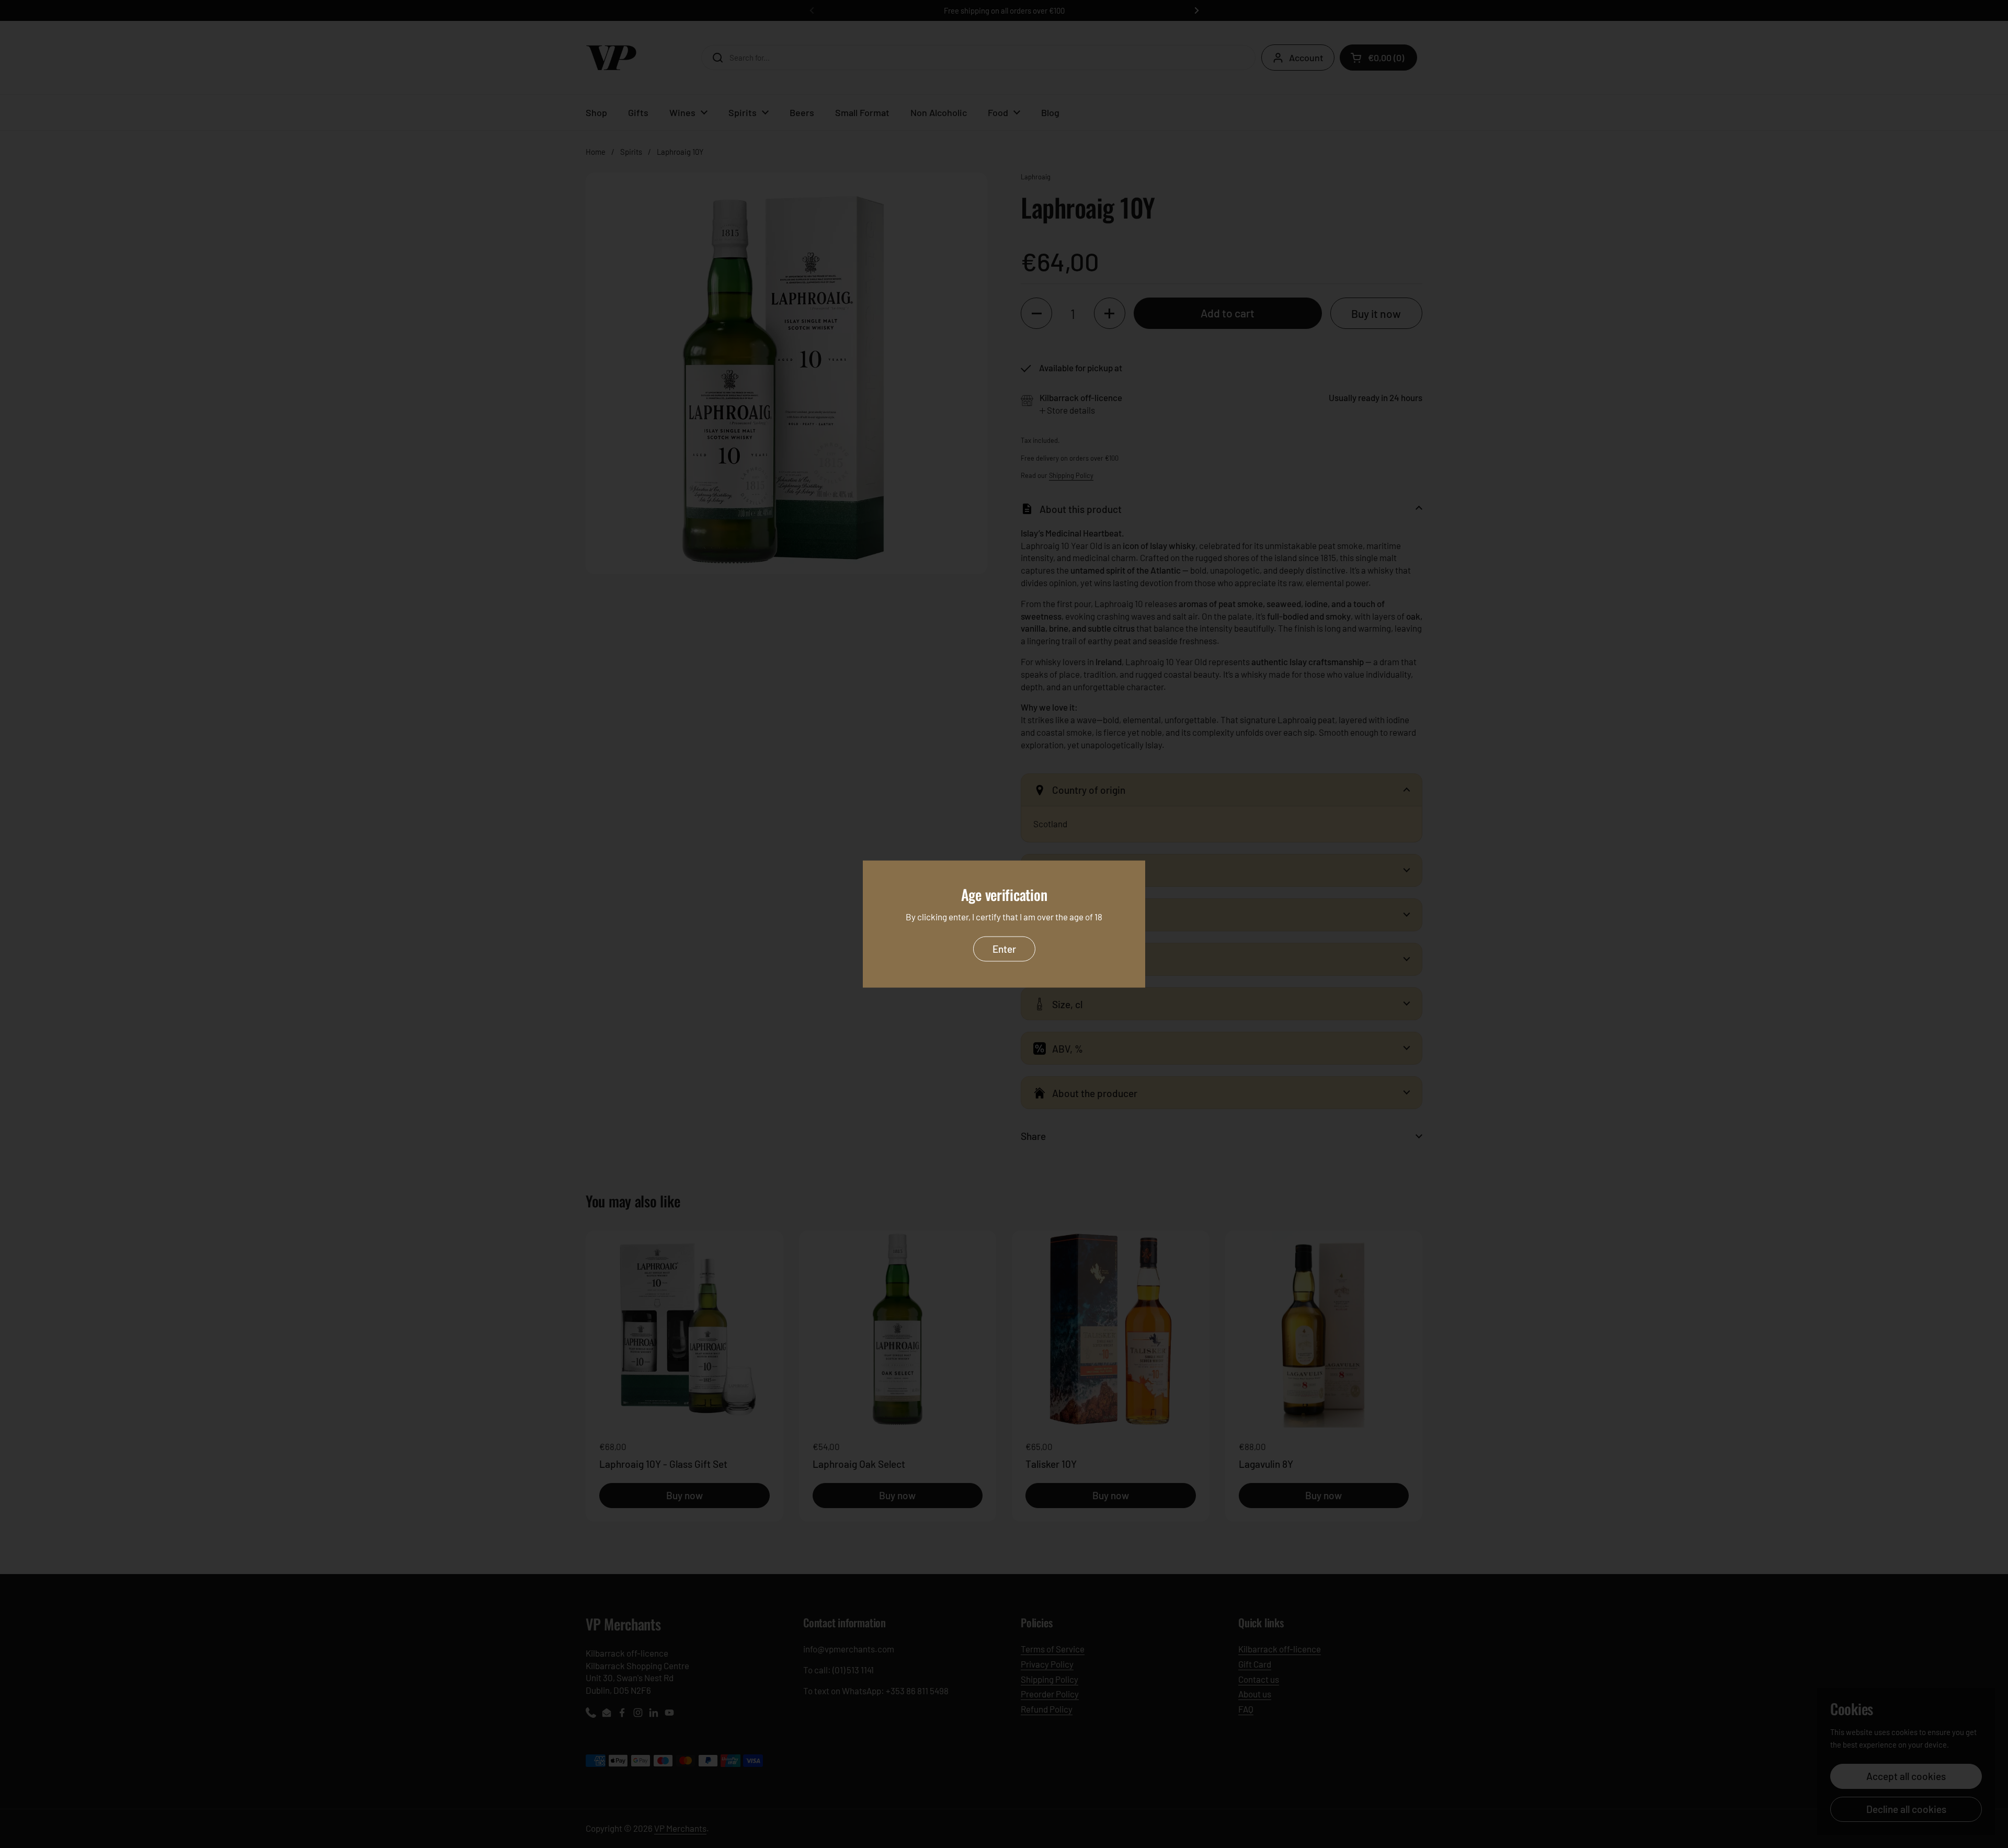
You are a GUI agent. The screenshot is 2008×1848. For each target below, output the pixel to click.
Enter (1004, 948)
